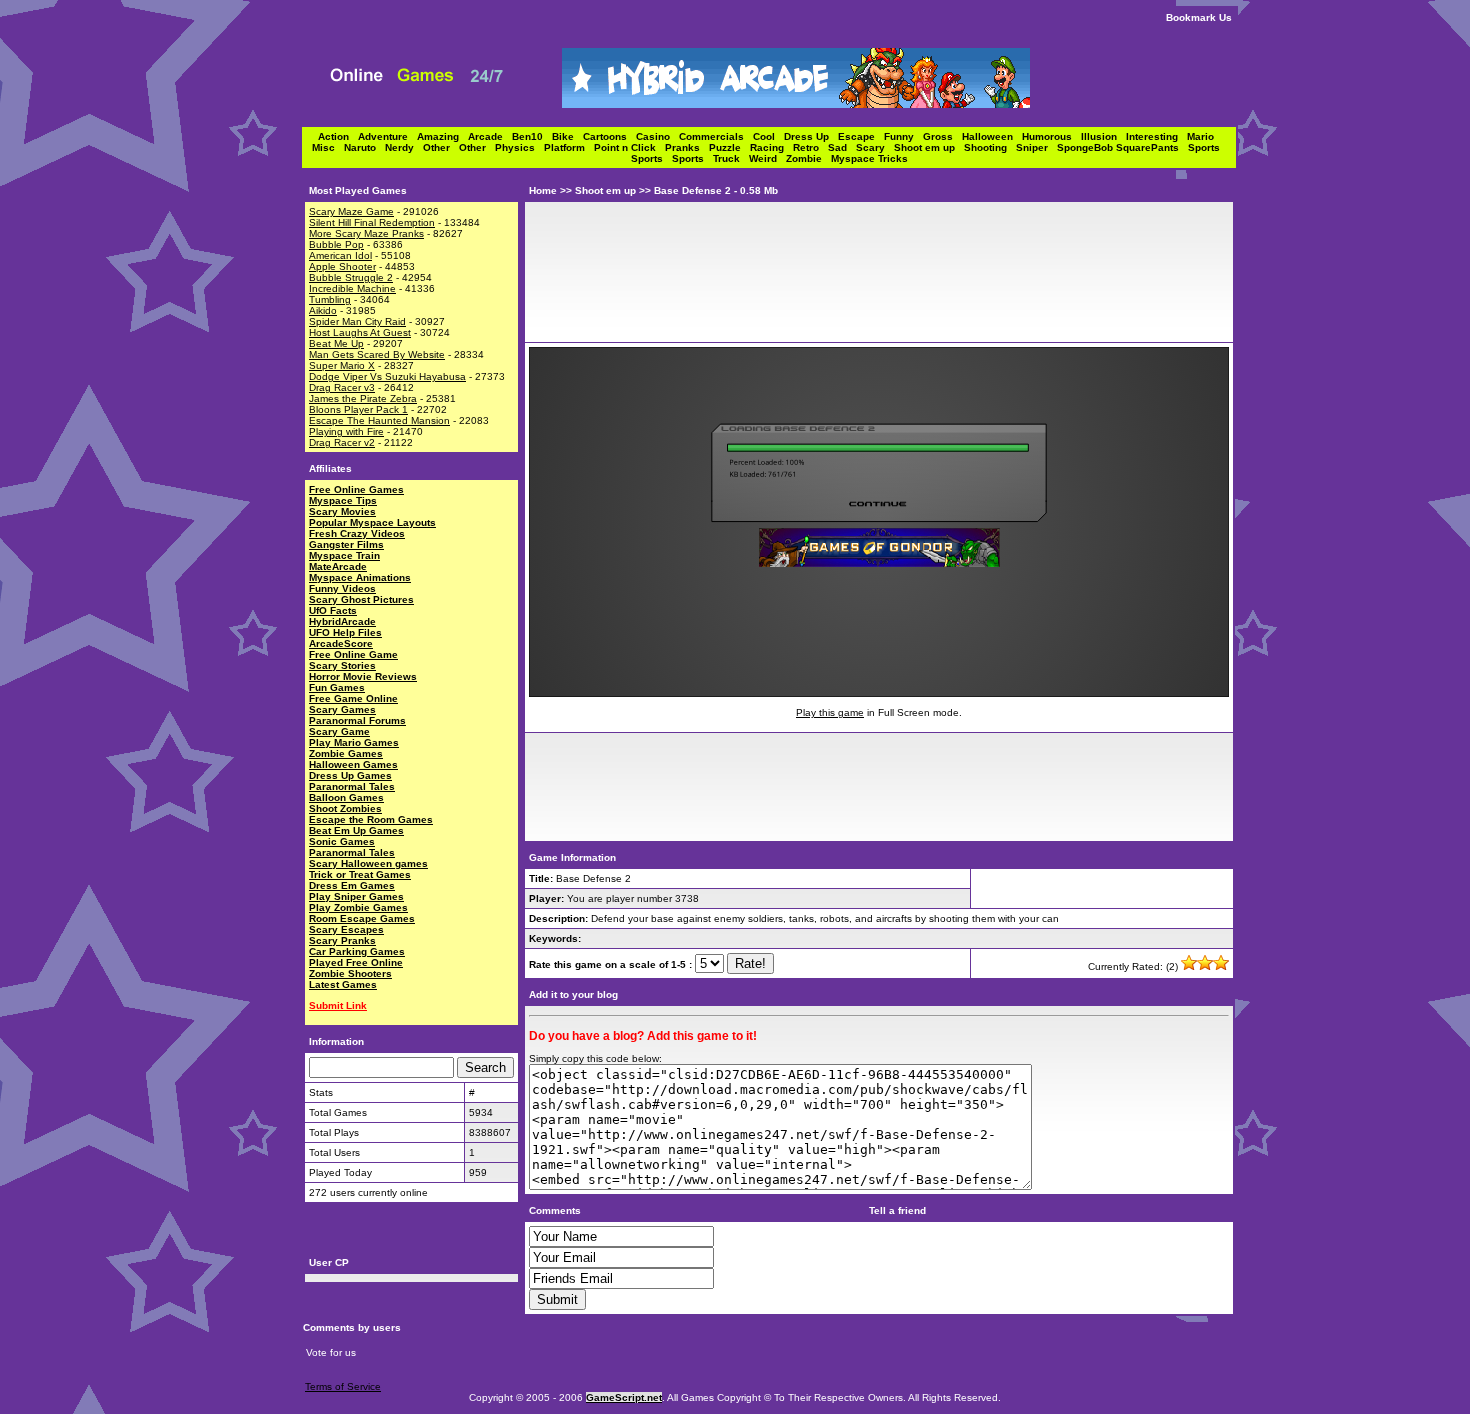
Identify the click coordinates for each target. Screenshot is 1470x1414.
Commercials (716, 136)
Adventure (387, 136)
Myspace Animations (360, 577)
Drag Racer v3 (342, 387)
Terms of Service (343, 1386)
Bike (567, 136)
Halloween (992, 136)
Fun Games (337, 687)
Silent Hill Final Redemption (372, 222)
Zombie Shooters (350, 973)
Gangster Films (346, 544)
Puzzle (729, 147)
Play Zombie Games (358, 907)
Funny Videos (342, 588)
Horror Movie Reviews (363, 676)
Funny (903, 136)
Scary (875, 147)
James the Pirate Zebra (363, 398)
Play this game (830, 712)
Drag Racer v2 (342, 442)
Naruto (364, 147)
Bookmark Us (1199, 17)
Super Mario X (342, 365)
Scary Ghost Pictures (361, 599)
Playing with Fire (346, 431)
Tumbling (330, 299)
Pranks (687, 147)
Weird (767, 158)
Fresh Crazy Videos (357, 533)
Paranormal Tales (352, 786)
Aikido (323, 310)
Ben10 (532, 136)
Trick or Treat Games (360, 874)
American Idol (340, 255)
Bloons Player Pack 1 (358, 409)
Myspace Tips (343, 500)
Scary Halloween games (368, 863)
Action (338, 136)
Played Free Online (356, 962)
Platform (569, 147)
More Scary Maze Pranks (366, 233)
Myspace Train (344, 555)
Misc (328, 147)
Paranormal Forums (357, 720)
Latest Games (343, 984)
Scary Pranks (342, 940)
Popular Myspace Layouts (372, 522)
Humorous (1051, 136)
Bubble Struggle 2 (351, 277)
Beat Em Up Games (356, 830)
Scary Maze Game (351, 211)
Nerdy (404, 147)
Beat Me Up (336, 343)
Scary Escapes (346, 929)
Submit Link (338, 1005)
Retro (810, 147)
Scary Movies (342, 511)
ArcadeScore (341, 643)
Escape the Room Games (371, 819)
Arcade (490, 136)
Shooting (990, 147)
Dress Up (811, 136)
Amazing (442, 136)
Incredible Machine (352, 288)
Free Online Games (356, 489)
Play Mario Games (354, 742)
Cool (768, 136)
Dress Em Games (352, 885)
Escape (861, 136)
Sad (842, 147)
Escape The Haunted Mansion (379, 420)
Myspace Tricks (869, 158)
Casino (657, 136)
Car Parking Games (357, 951)
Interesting (1156, 136)
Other (441, 147)
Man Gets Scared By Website (377, 354)
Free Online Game (353, 654)
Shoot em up (929, 147)
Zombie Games (346, 753)
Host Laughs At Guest (360, 332)
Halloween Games (353, 764)
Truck (731, 158)
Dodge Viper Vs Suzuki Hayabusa (387, 376)
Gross (942, 136)
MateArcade (338, 566)
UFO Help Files (345, 632)
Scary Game (339, 731)
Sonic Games (342, 841)
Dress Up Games (350, 775)
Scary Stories (342, 665)
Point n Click (629, 147)
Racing (771, 147)
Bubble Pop (336, 244)
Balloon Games (346, 797)
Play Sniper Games (356, 896)
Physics (519, 147)
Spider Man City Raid (357, 321)
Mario (1203, 136)
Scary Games (342, 709)
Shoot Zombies (345, 808)
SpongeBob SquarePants (1122, 147)
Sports (1207, 147)
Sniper (1036, 147)
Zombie (808, 158)
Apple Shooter (342, 266)
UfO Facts (333, 610)
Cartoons (609, 136)
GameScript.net (624, 1397)
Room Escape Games (362, 918)
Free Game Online (353, 698)
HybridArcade (342, 621)
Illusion (1103, 136)
